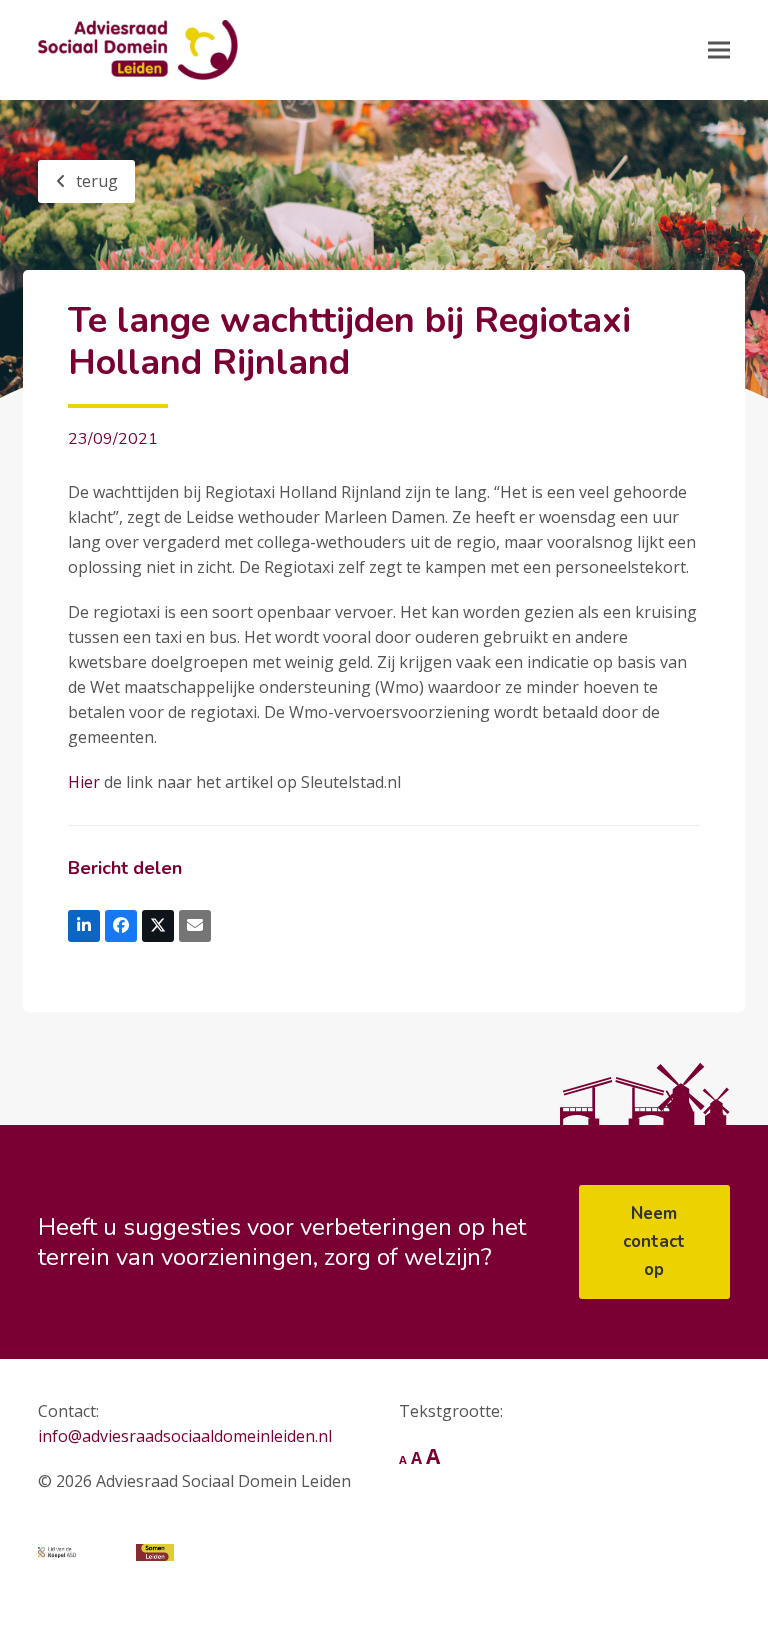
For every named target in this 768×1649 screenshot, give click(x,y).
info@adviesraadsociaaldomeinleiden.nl (185, 1436)
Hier (84, 782)
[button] (719, 49)
